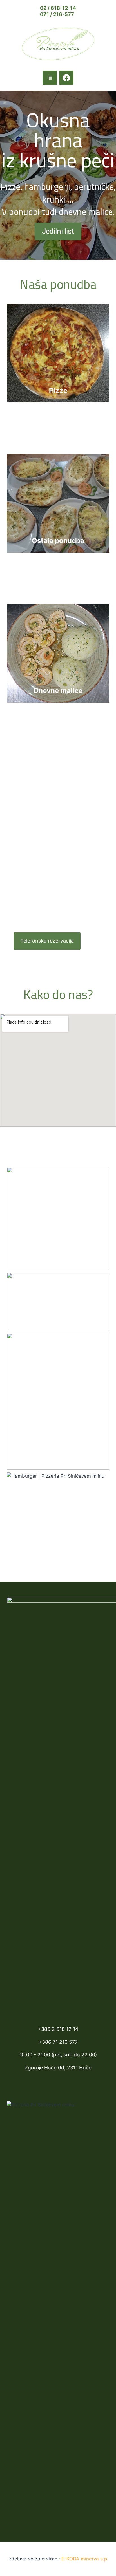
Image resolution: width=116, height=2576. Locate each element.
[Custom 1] (50, 78)
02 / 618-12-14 (58, 8)
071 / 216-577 (57, 14)
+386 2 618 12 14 (58, 2029)
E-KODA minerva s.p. (85, 2559)
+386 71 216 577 (58, 2042)
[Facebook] (66, 78)
